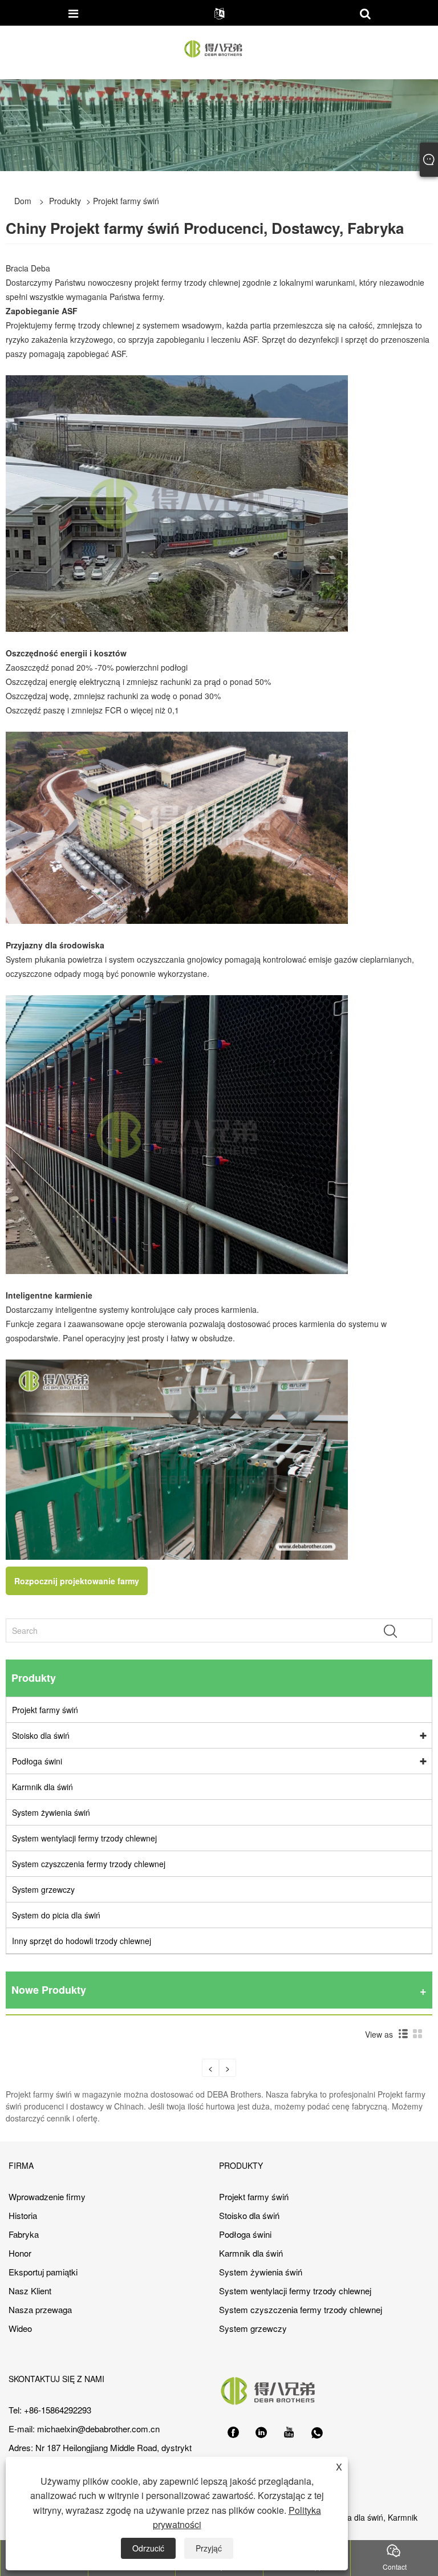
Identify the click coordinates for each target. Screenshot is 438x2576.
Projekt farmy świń (45, 1710)
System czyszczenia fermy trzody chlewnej (89, 1864)
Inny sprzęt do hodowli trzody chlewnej (82, 1941)
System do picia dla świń (56, 1915)
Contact (395, 2567)
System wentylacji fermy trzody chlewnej (84, 1838)
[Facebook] (233, 2433)
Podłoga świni (37, 1761)
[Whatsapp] (317, 2433)
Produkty (65, 201)
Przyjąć (209, 2548)
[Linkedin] (261, 2433)
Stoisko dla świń (41, 1735)
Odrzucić (148, 2548)
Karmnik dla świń (42, 1787)
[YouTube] (289, 2433)
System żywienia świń (51, 1812)
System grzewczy (43, 1889)
